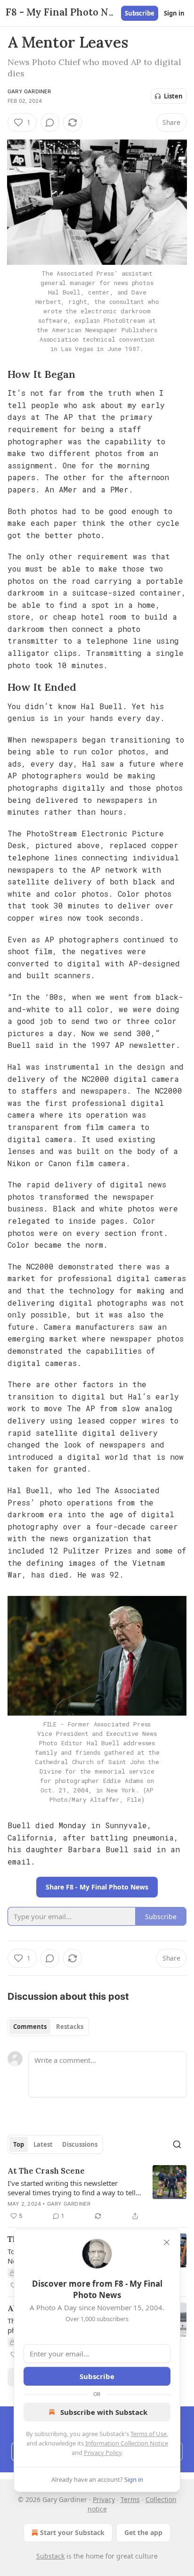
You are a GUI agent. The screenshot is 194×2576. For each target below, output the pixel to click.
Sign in (174, 13)
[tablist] (48, 2027)
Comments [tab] (30, 2027)
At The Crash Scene (46, 2171)
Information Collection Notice (127, 2443)
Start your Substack (72, 2532)
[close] (167, 2242)
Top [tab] (19, 2144)
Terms (130, 2499)
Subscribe (140, 13)
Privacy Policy (103, 2453)
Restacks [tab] (70, 2027)
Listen (173, 96)
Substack (50, 2556)
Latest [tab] (43, 2144)
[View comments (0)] (50, 123)
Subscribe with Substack (104, 2412)
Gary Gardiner (29, 91)
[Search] (177, 2144)
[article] (97, 2193)
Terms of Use (149, 2434)
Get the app (143, 2532)
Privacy (104, 2499)
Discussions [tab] (80, 2144)
